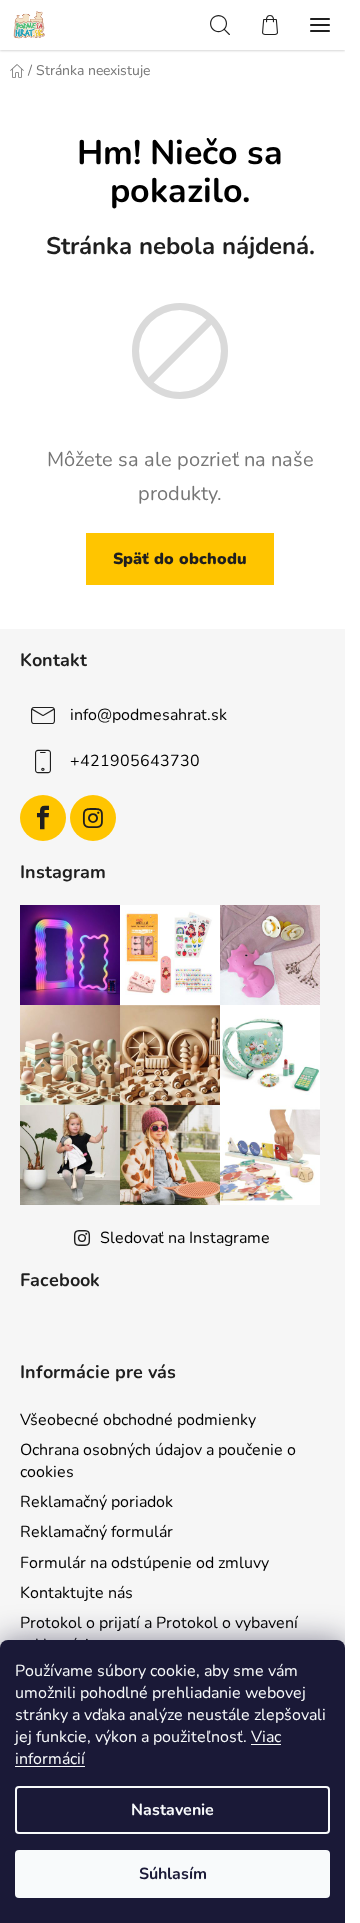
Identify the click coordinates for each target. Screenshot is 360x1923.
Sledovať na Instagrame (185, 1238)
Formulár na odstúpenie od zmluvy (144, 1563)
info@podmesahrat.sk (148, 715)
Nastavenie (172, 1810)
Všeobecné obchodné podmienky (138, 1420)
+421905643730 (135, 761)
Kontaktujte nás (76, 1593)
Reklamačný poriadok (96, 1502)
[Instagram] (93, 818)
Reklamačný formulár (96, 1532)
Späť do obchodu (180, 559)
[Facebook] (43, 818)
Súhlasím (173, 1874)
